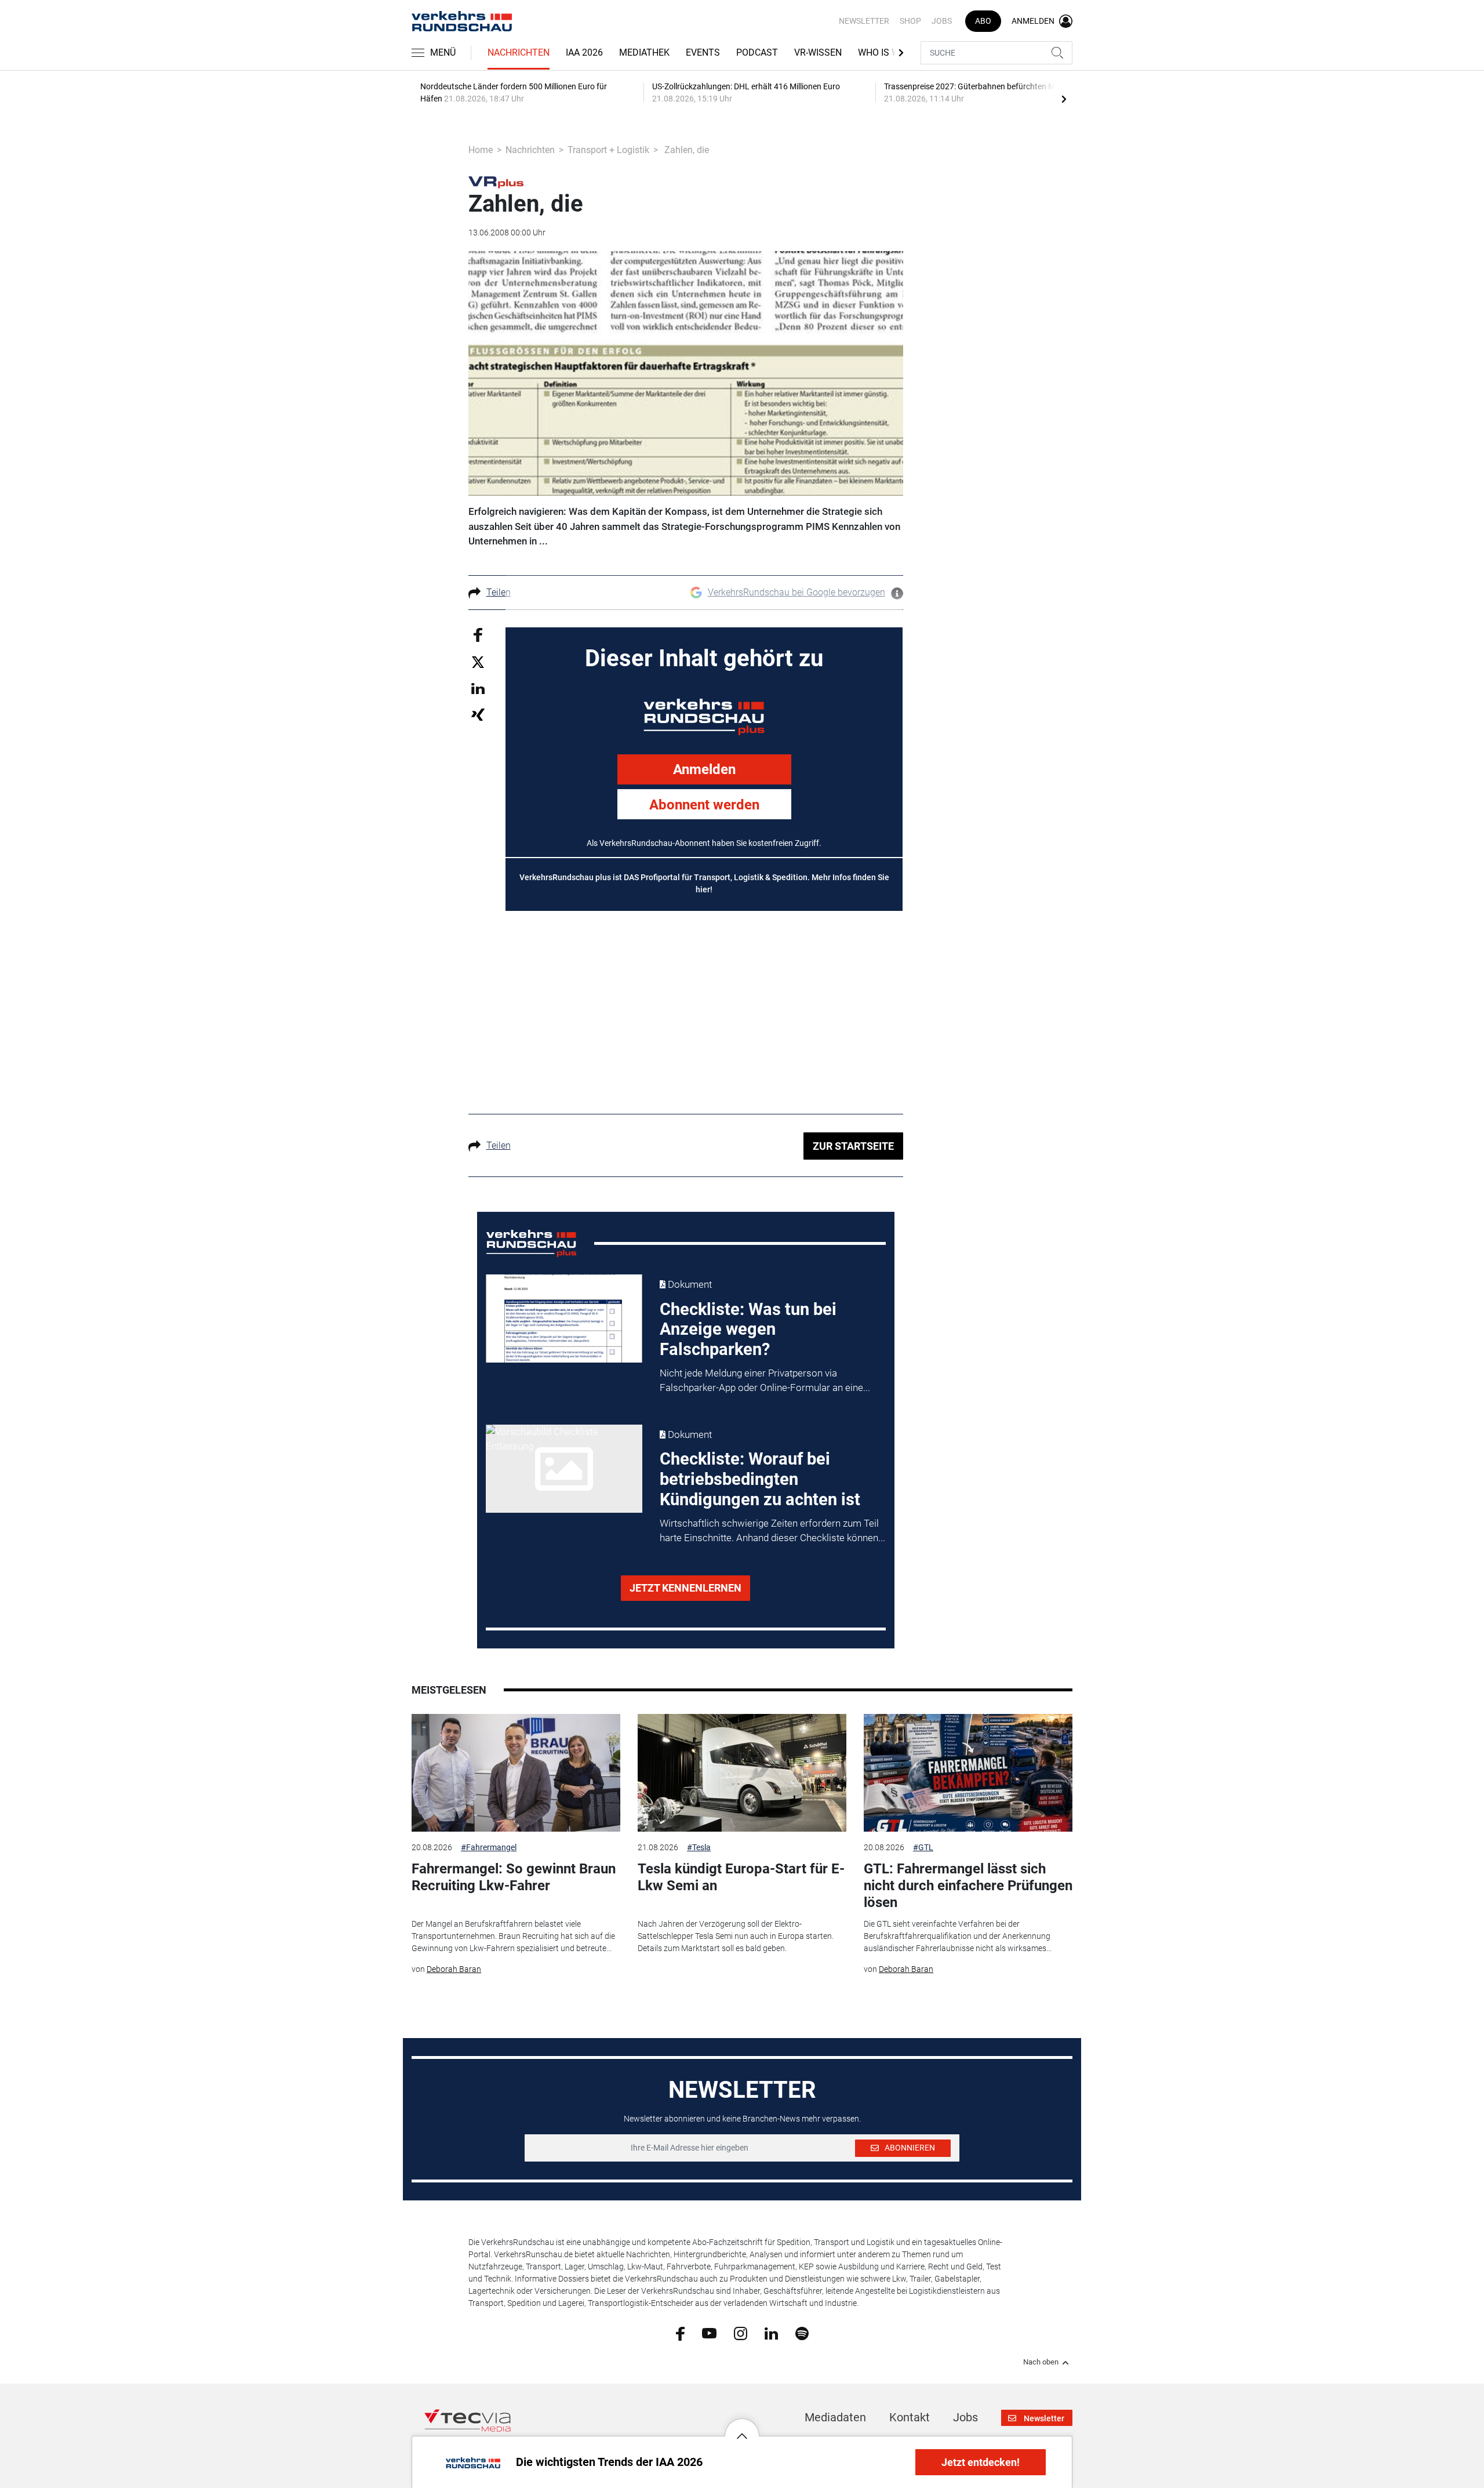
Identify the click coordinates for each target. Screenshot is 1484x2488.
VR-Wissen (818, 52)
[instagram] (741, 2333)
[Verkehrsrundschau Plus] (496, 181)
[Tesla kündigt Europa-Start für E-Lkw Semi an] (742, 1773)
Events (703, 52)
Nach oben (1041, 2362)
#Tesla (699, 1847)
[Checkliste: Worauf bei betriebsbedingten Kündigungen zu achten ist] (564, 1469)
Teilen (499, 592)
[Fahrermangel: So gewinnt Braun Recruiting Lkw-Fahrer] (516, 1773)
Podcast (757, 52)
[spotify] (802, 2333)
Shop (910, 21)
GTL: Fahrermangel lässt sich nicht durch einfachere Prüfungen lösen (968, 1886)
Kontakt (910, 2417)
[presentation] (1064, 99)
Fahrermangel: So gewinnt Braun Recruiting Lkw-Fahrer (514, 1877)
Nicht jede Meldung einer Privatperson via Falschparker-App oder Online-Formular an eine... (765, 1381)
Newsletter (864, 21)
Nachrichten (519, 52)
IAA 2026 (584, 52)
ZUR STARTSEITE (853, 1146)
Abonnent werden (704, 805)
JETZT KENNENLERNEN (685, 1588)
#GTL (923, 1847)
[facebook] (680, 2333)
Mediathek (644, 52)
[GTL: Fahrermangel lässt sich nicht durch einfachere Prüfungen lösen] (968, 1773)
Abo (983, 21)
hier (703, 889)
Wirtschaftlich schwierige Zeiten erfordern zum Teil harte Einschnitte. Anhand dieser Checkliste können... (772, 1531)
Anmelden (704, 769)
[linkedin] (771, 2333)
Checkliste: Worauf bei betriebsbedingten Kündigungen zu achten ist (760, 1479)
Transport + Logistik (608, 150)
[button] (742, 2427)
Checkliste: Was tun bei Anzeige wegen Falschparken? (748, 1330)
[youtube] (709, 2333)
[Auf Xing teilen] (478, 714)
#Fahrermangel (489, 1847)
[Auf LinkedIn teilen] (478, 688)
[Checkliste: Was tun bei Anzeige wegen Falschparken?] (564, 1319)
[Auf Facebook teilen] (478, 634)
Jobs (942, 21)
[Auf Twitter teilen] (478, 662)
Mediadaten (835, 2417)
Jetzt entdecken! (981, 2462)
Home (481, 150)
